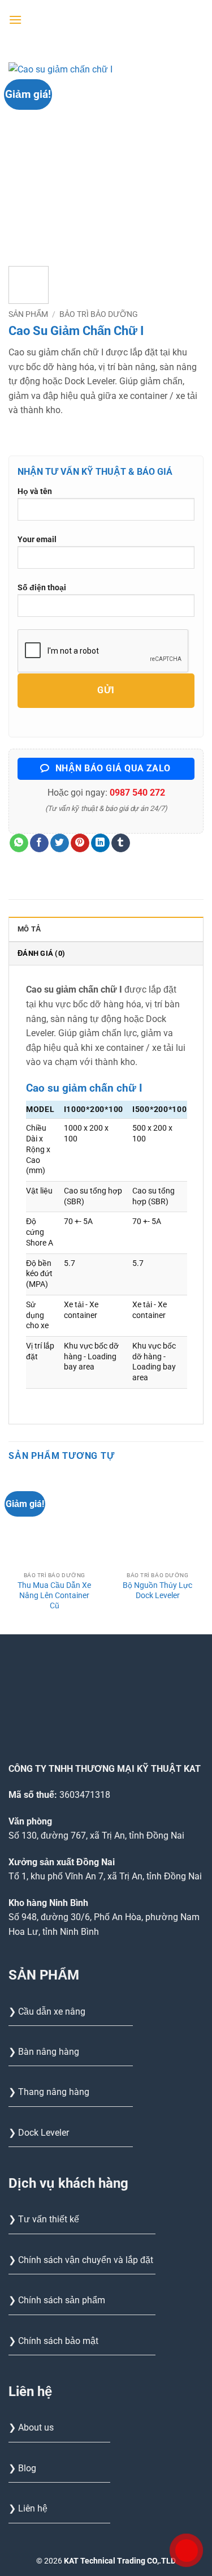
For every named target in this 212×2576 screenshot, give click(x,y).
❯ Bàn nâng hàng (44, 2052)
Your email (37, 540)
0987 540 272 (137, 793)
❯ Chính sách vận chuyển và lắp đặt (81, 2260)
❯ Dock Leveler (39, 2133)
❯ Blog (22, 2468)
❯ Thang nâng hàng (49, 2092)
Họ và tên (35, 491)
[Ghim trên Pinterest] (80, 843)
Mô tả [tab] (29, 929)
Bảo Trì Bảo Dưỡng (99, 314)
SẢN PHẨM (28, 314)
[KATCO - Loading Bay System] (113, 20)
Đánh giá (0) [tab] (41, 953)
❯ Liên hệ (28, 2508)
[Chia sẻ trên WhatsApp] (19, 843)
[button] (15, 20)
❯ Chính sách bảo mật (53, 2341)
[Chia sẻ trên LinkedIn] (100, 843)
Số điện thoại (42, 588)
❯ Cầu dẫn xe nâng (47, 2012)
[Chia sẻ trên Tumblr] (121, 843)
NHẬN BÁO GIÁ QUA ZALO (112, 768)
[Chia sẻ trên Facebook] (39, 843)
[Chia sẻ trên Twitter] (60, 843)
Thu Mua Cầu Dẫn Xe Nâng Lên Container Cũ (54, 1595)
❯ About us (31, 2427)
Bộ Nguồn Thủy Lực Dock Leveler (157, 1590)
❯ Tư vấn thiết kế (44, 2219)
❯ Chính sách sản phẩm (57, 2300)
